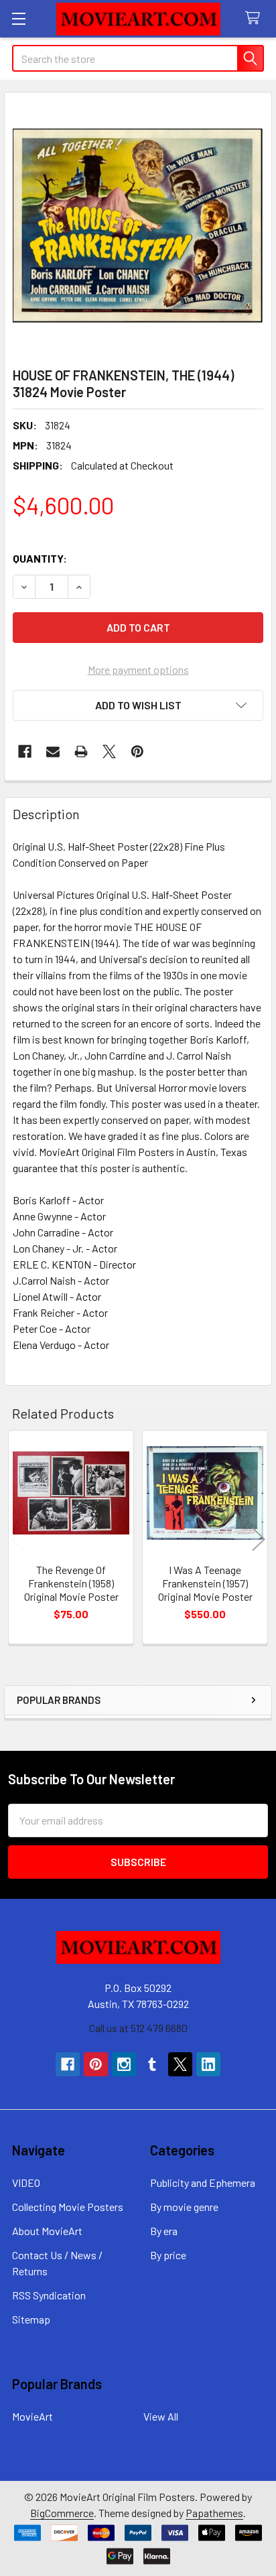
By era (164, 2231)
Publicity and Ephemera (203, 2183)
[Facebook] (25, 752)
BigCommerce (62, 2513)
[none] (138, 226)
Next (259, 1539)
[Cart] (256, 18)
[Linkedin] (208, 2064)
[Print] (81, 752)
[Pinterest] (137, 752)
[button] (138, 705)
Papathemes (214, 2513)
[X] (109, 752)
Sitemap (31, 2319)
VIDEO (26, 2183)
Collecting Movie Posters (68, 2207)
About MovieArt (47, 2231)
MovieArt (32, 2416)
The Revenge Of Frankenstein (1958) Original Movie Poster (71, 1583)
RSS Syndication (49, 2295)
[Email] (53, 752)
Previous (17, 1539)
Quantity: (40, 558)
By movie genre (184, 2207)
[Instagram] (124, 2064)
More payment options (138, 669)
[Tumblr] (152, 2064)
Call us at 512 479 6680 (138, 2028)
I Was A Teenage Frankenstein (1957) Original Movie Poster (205, 1583)
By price (168, 2255)
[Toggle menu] (18, 18)
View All (161, 2416)
